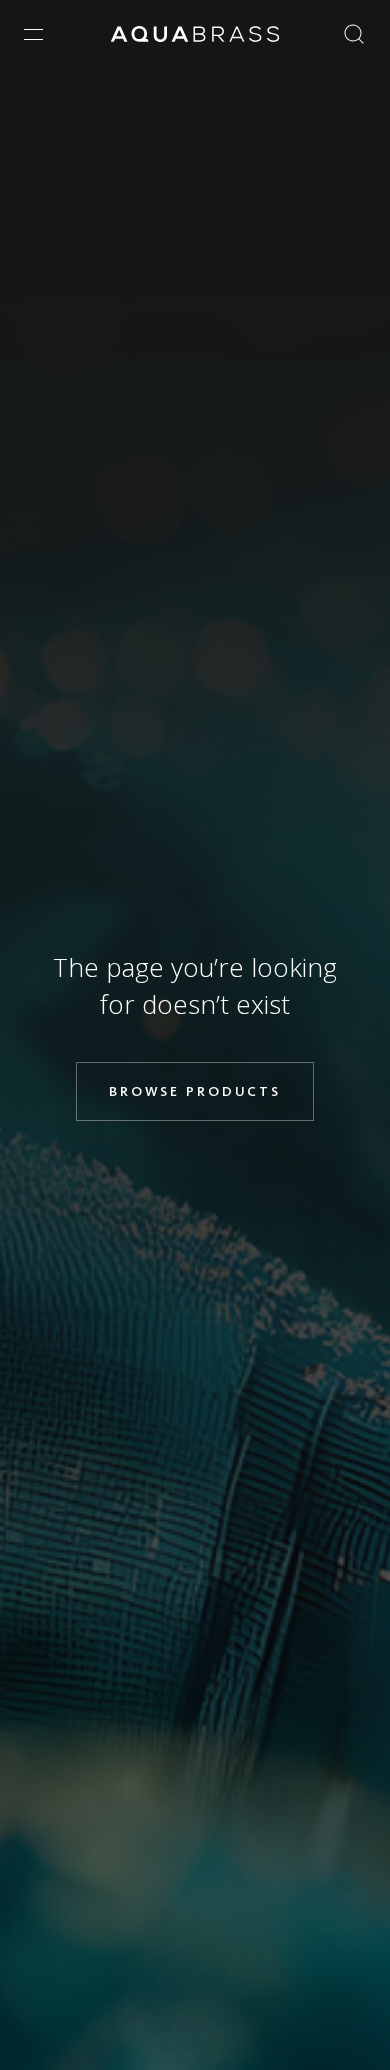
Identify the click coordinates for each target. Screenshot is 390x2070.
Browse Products (195, 1091)
